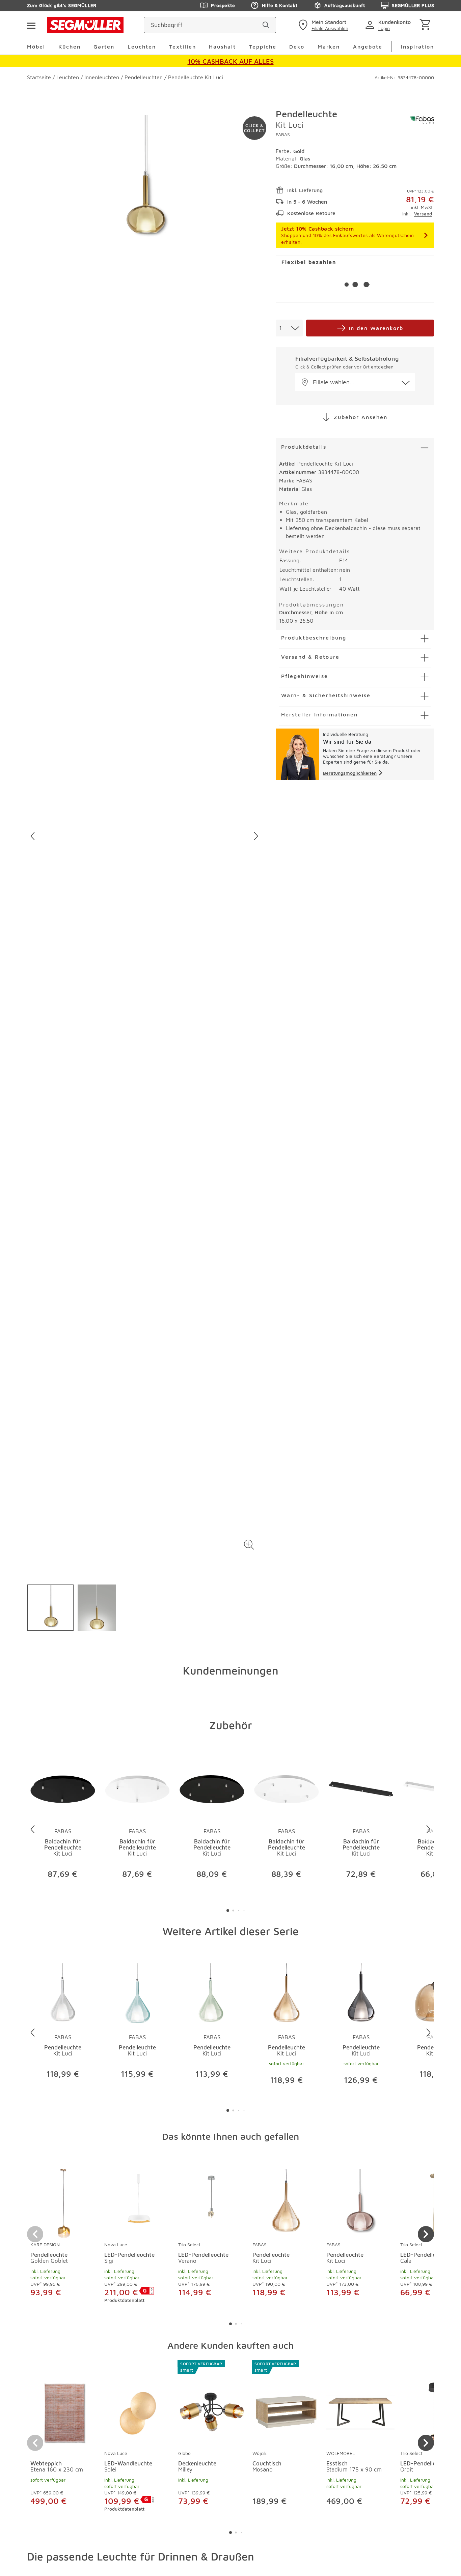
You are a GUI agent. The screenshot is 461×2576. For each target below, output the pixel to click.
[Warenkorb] (426, 25)
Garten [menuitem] (104, 47)
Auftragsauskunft (345, 5)
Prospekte (223, 5)
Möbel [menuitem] (36, 47)
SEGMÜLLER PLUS (413, 5)
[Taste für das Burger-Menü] (31, 25)
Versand (423, 214)
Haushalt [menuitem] (222, 47)
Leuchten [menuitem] (142, 47)
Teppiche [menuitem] (263, 47)
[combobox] (289, 328)
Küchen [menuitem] (70, 47)
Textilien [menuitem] (183, 47)
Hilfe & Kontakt (280, 5)
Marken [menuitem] (329, 47)
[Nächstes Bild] (256, 836)
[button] (249, 1545)
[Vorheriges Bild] (33, 836)
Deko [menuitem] (297, 47)
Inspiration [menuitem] (417, 47)
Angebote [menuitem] (368, 47)
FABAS (283, 134)
